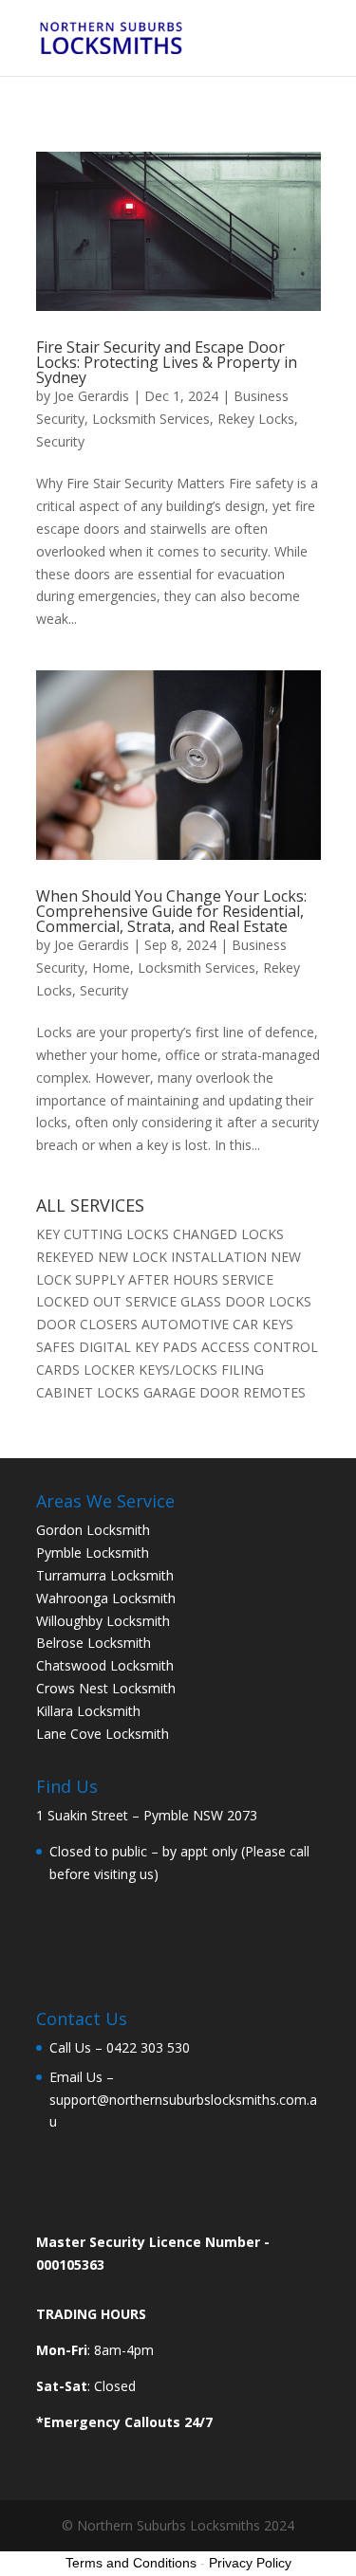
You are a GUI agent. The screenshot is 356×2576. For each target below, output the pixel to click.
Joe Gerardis (92, 396)
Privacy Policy (250, 2563)
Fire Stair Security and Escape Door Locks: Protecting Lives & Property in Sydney (167, 362)
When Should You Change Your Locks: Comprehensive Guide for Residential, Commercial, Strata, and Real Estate (171, 911)
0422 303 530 (148, 2047)
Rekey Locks (256, 419)
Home (111, 968)
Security (60, 441)
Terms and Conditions (131, 2563)
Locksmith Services (151, 419)
